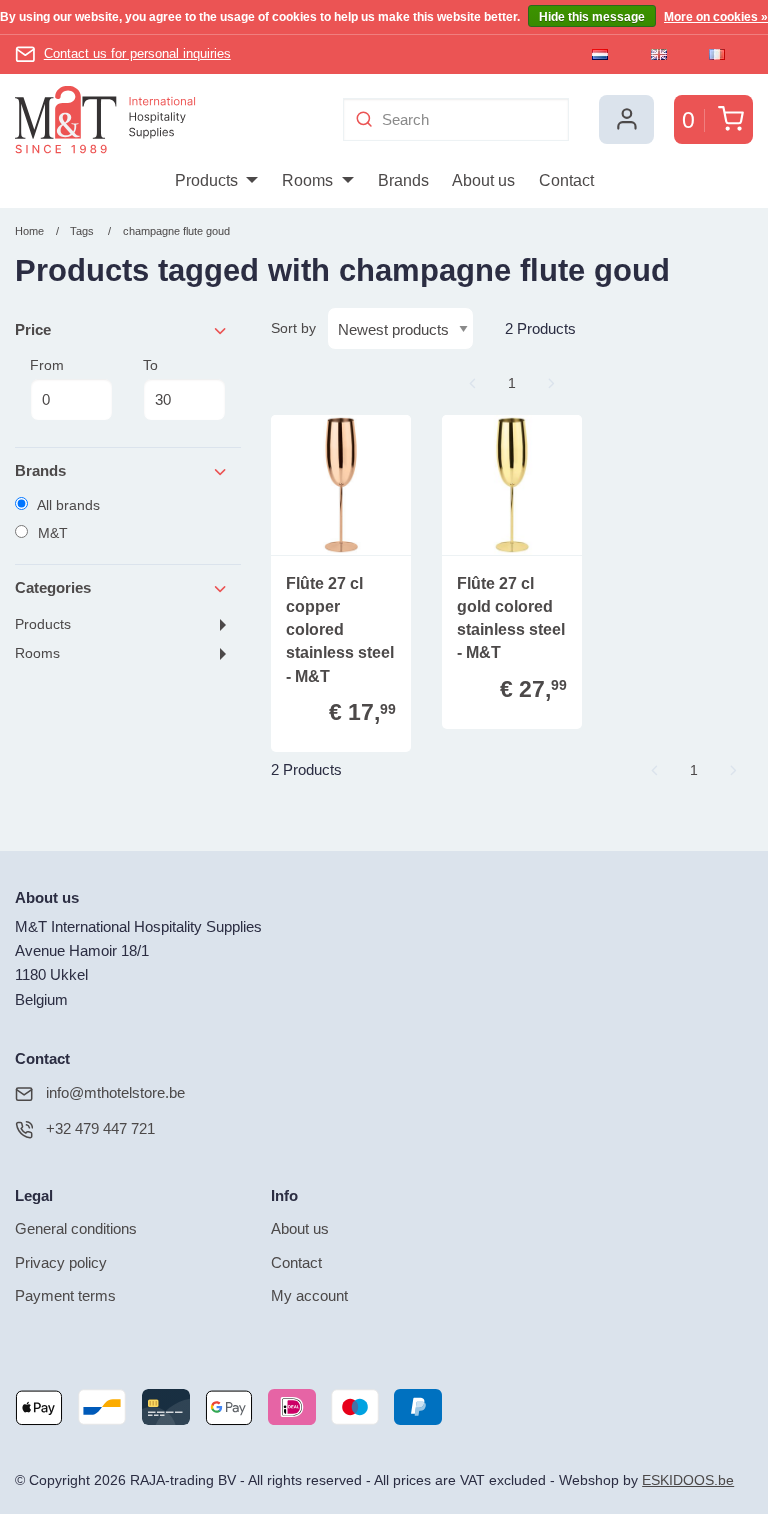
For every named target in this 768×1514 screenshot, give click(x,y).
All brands (67, 505)
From (47, 365)
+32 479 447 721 (100, 1128)
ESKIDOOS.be (688, 1480)
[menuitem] (216, 181)
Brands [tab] (40, 470)
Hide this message (592, 17)
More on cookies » (716, 17)
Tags (82, 231)
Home (29, 231)
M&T (51, 533)
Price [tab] (33, 329)
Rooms (37, 653)
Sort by (293, 328)
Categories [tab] (53, 587)
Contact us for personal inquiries (137, 53)
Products (43, 624)
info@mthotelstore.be (115, 1092)
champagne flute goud (176, 231)
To (150, 365)
